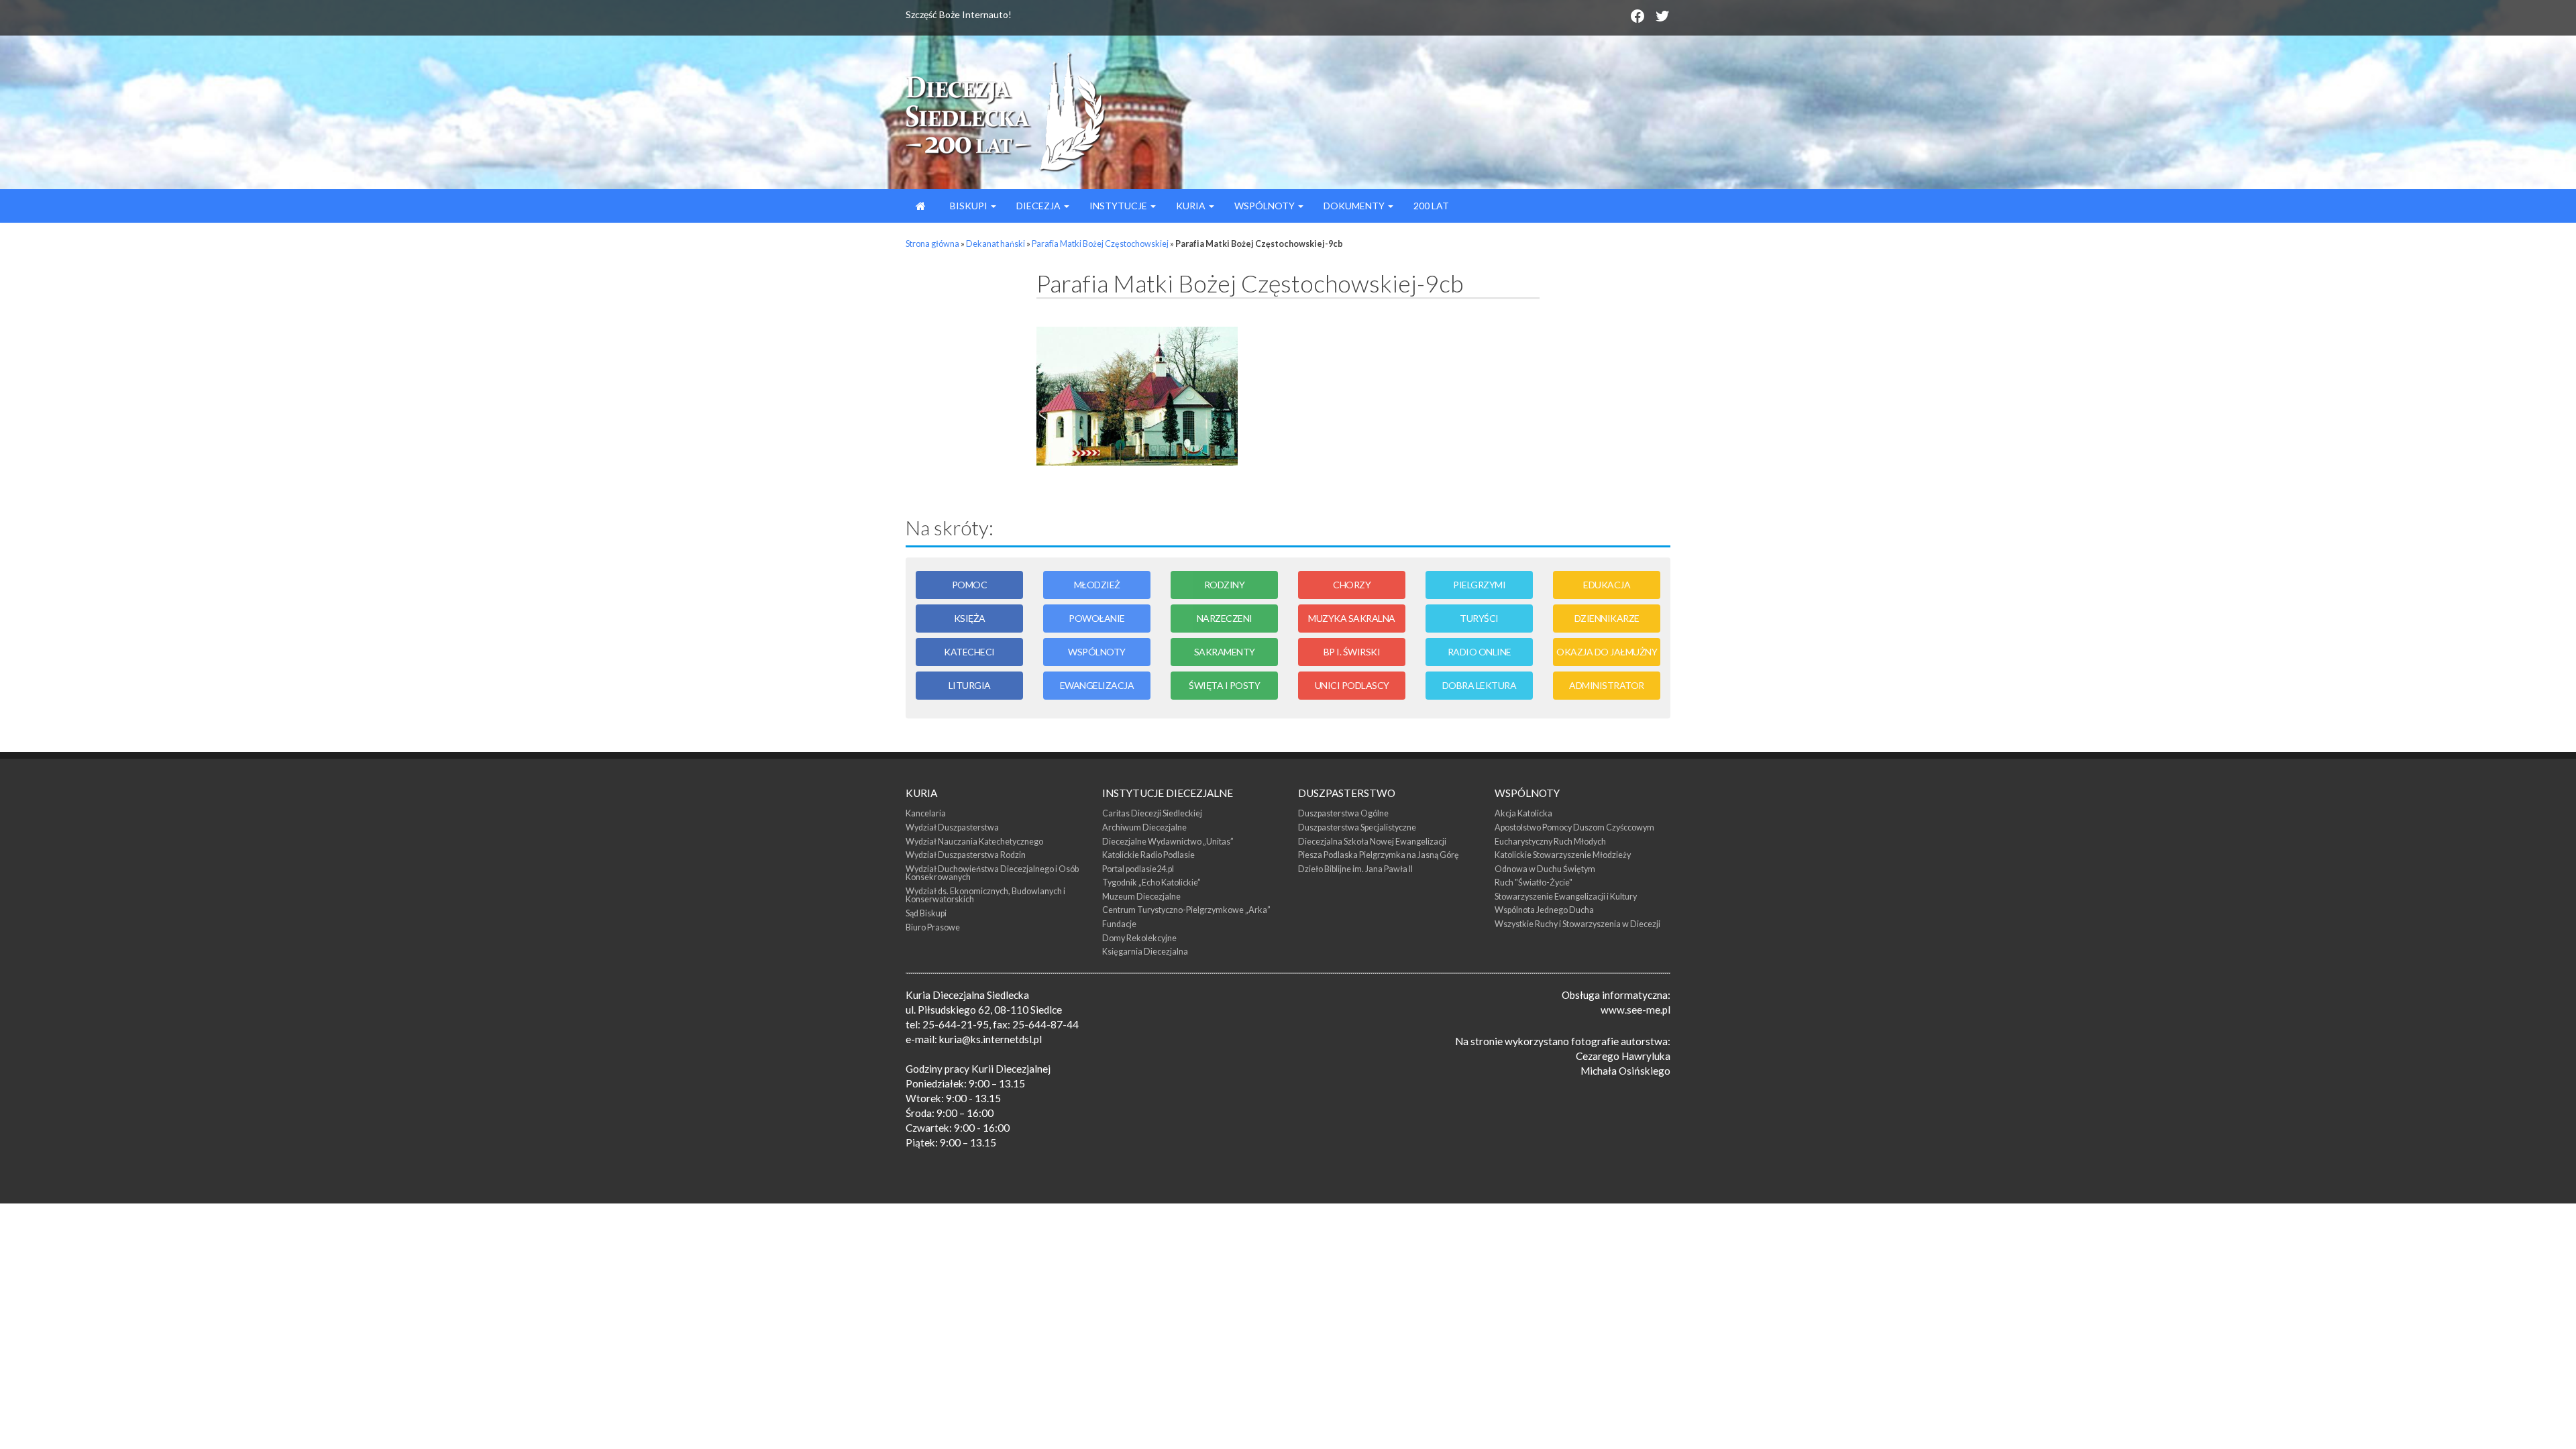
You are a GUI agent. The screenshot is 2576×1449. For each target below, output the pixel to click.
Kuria (1192, 206)
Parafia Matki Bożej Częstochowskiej (1100, 244)
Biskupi (969, 206)
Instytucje (1119, 206)
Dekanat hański (996, 244)
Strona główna (932, 244)
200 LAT (1431, 206)
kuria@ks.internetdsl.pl (990, 1039)
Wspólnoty (1266, 206)
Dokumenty (1355, 206)
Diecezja (1039, 206)
